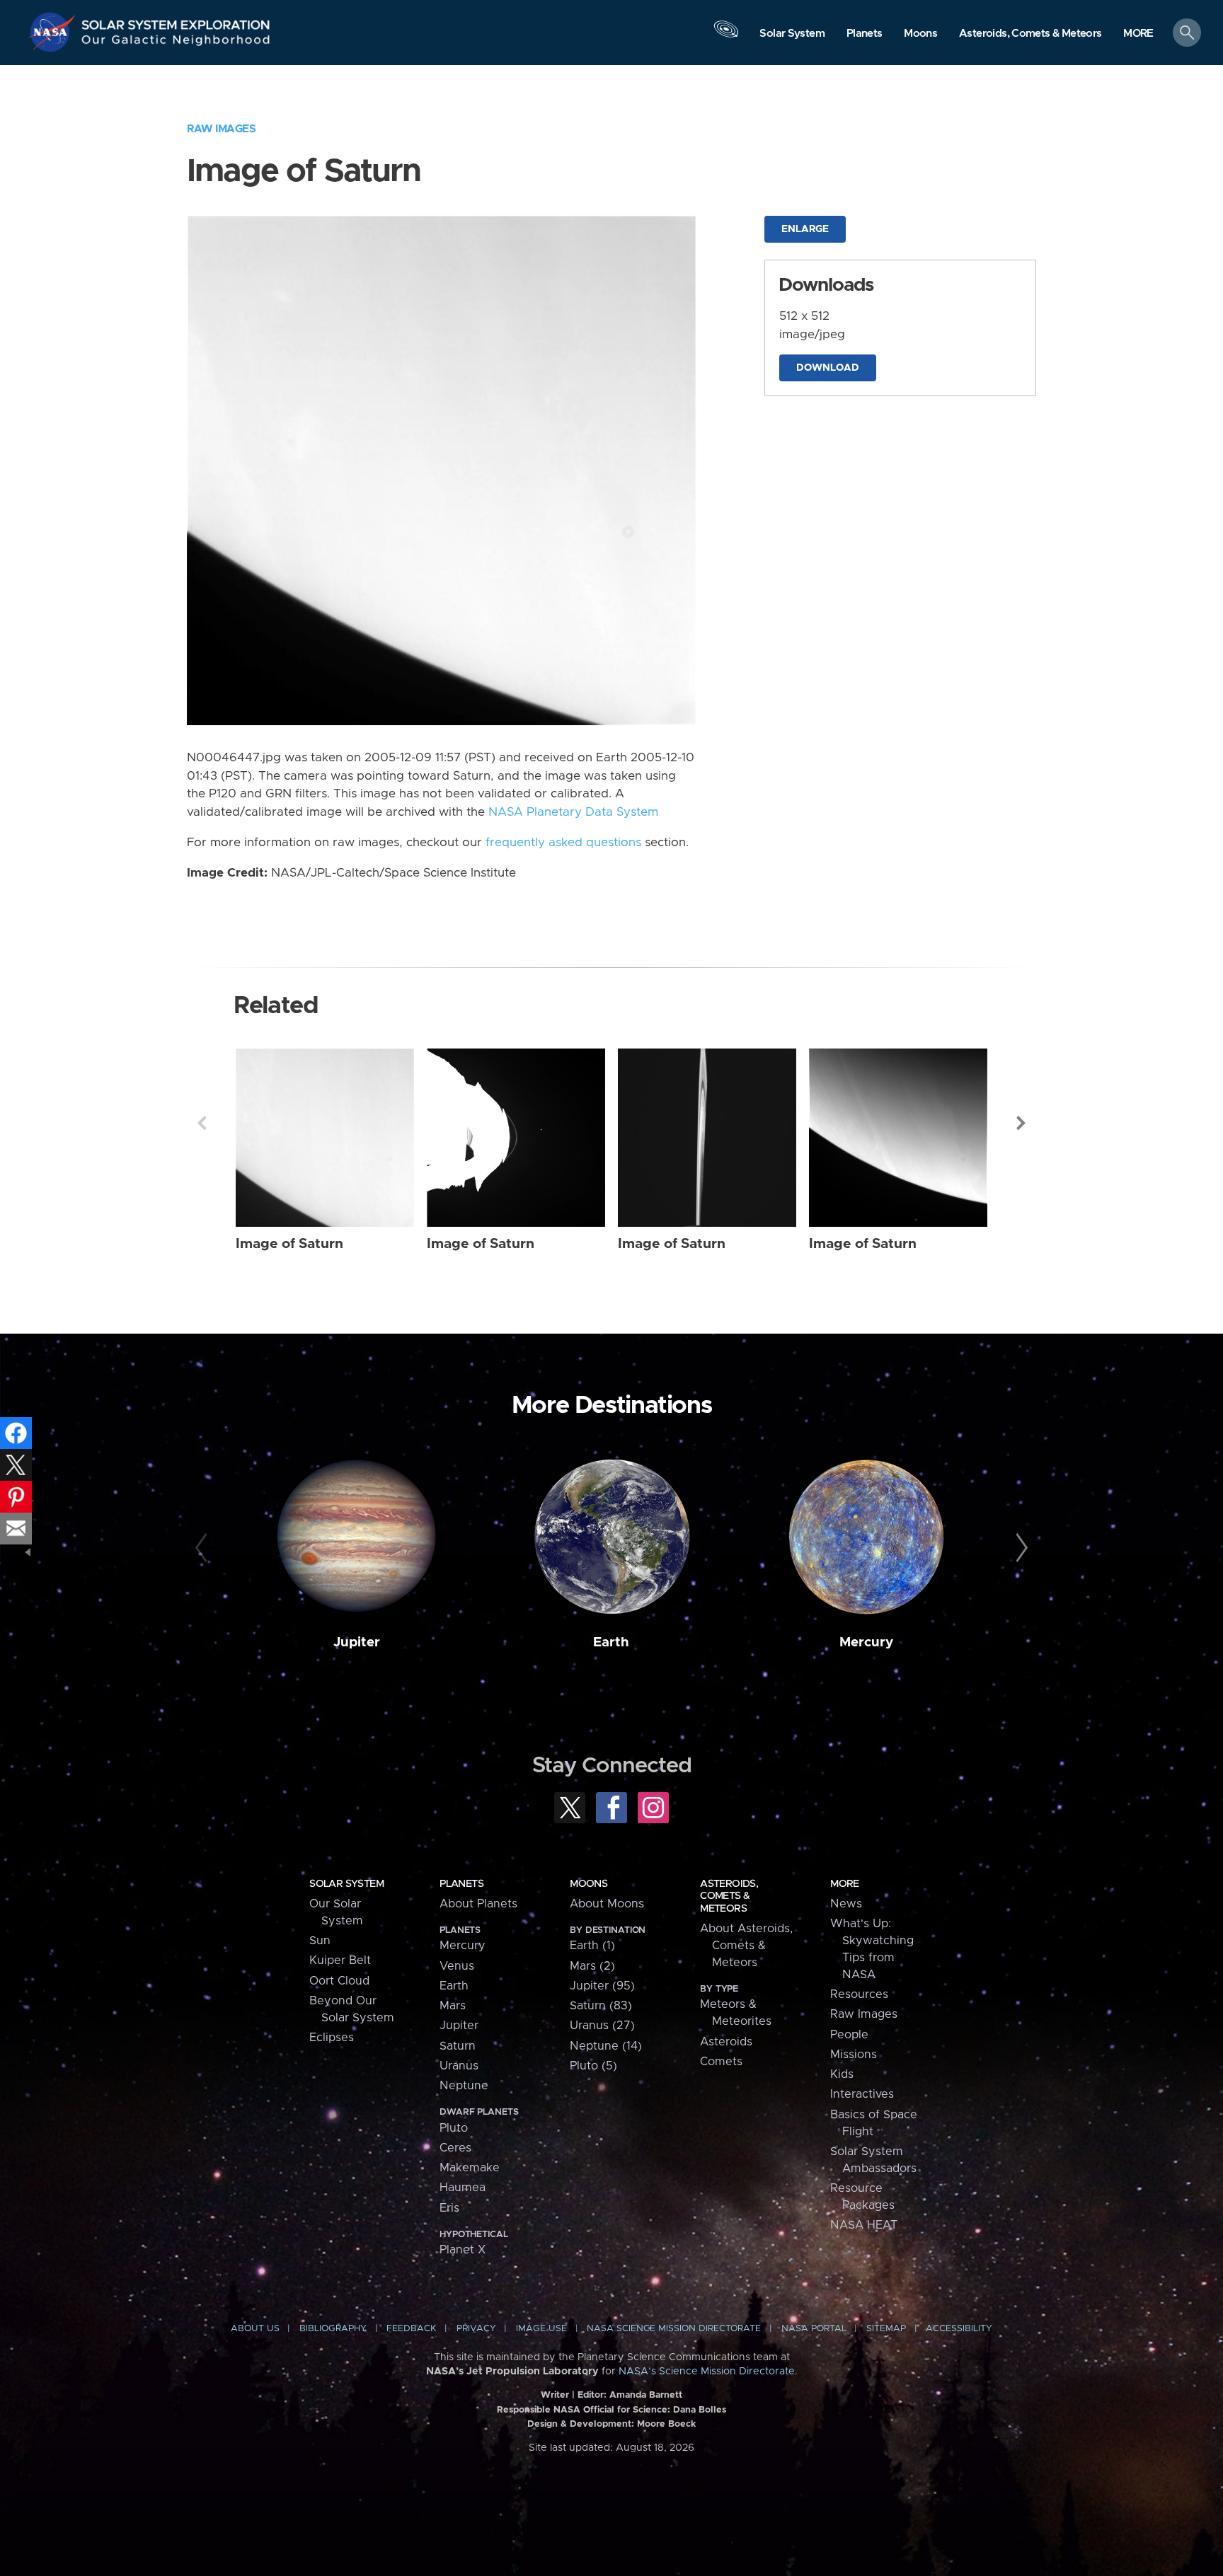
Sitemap (886, 2329)
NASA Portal (814, 2329)
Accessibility (959, 2329)
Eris (449, 2208)
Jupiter (357, 1642)
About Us (255, 2329)
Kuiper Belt (340, 1960)
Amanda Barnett (646, 2395)
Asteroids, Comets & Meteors (729, 1896)
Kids (842, 2074)
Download (828, 368)
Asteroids (726, 2042)
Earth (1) (592, 1946)
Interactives (862, 2094)
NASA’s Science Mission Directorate (707, 2372)
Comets (721, 2062)
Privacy (476, 2329)
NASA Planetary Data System (573, 812)
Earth (611, 1642)
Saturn (458, 2046)
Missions (854, 2055)
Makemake (470, 2168)
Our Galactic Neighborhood (176, 43)
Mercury (866, 1642)
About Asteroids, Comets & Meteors (746, 1946)
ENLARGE (805, 229)
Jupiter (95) (602, 1986)
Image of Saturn (289, 1244)
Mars (453, 2006)
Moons (588, 1884)
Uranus (459, 2066)
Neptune (464, 2086)
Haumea (463, 2188)
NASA (54, 32)
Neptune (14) (606, 2046)
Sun (320, 1941)
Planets (461, 1884)
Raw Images (221, 129)
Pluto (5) (593, 2066)
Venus (457, 1966)
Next (1021, 1123)
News (846, 1904)
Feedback (411, 2329)
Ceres (455, 2148)
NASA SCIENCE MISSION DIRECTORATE (674, 2329)
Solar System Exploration (176, 21)
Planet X (463, 2250)
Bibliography (333, 2329)
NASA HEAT (864, 2225)
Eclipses (332, 2038)
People (849, 2035)
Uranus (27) (602, 2026)
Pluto (454, 2128)
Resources (859, 1994)
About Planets (478, 1904)
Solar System (346, 1884)
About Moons (607, 1904)
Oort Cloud (339, 1981)
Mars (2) (592, 1966)
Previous (202, 1123)
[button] (1138, 34)
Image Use (541, 2329)
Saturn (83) (601, 2006)
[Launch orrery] (726, 36)
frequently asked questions (563, 843)
